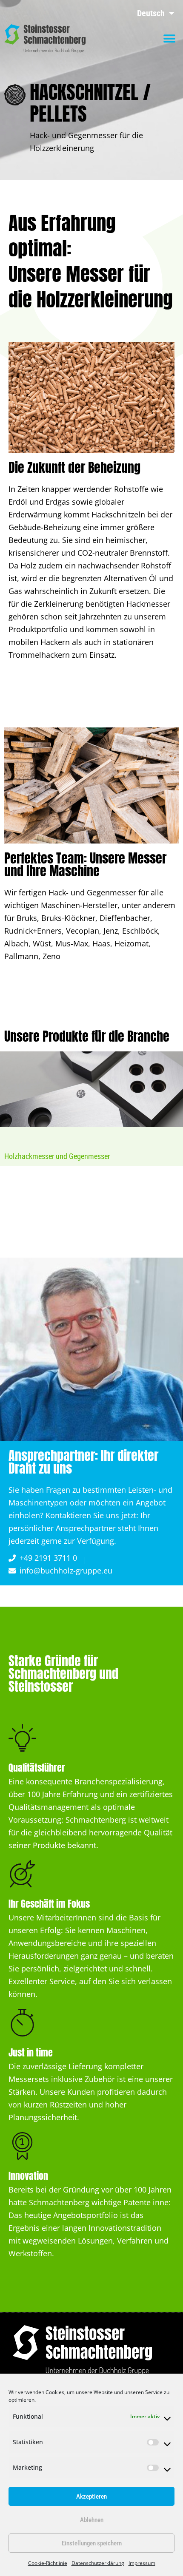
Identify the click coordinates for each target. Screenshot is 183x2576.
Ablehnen (92, 2520)
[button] (169, 39)
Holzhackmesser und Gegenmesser (57, 1156)
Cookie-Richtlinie (48, 2563)
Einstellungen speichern (92, 2543)
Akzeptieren (91, 2496)
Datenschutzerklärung (98, 2563)
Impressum (142, 2563)
